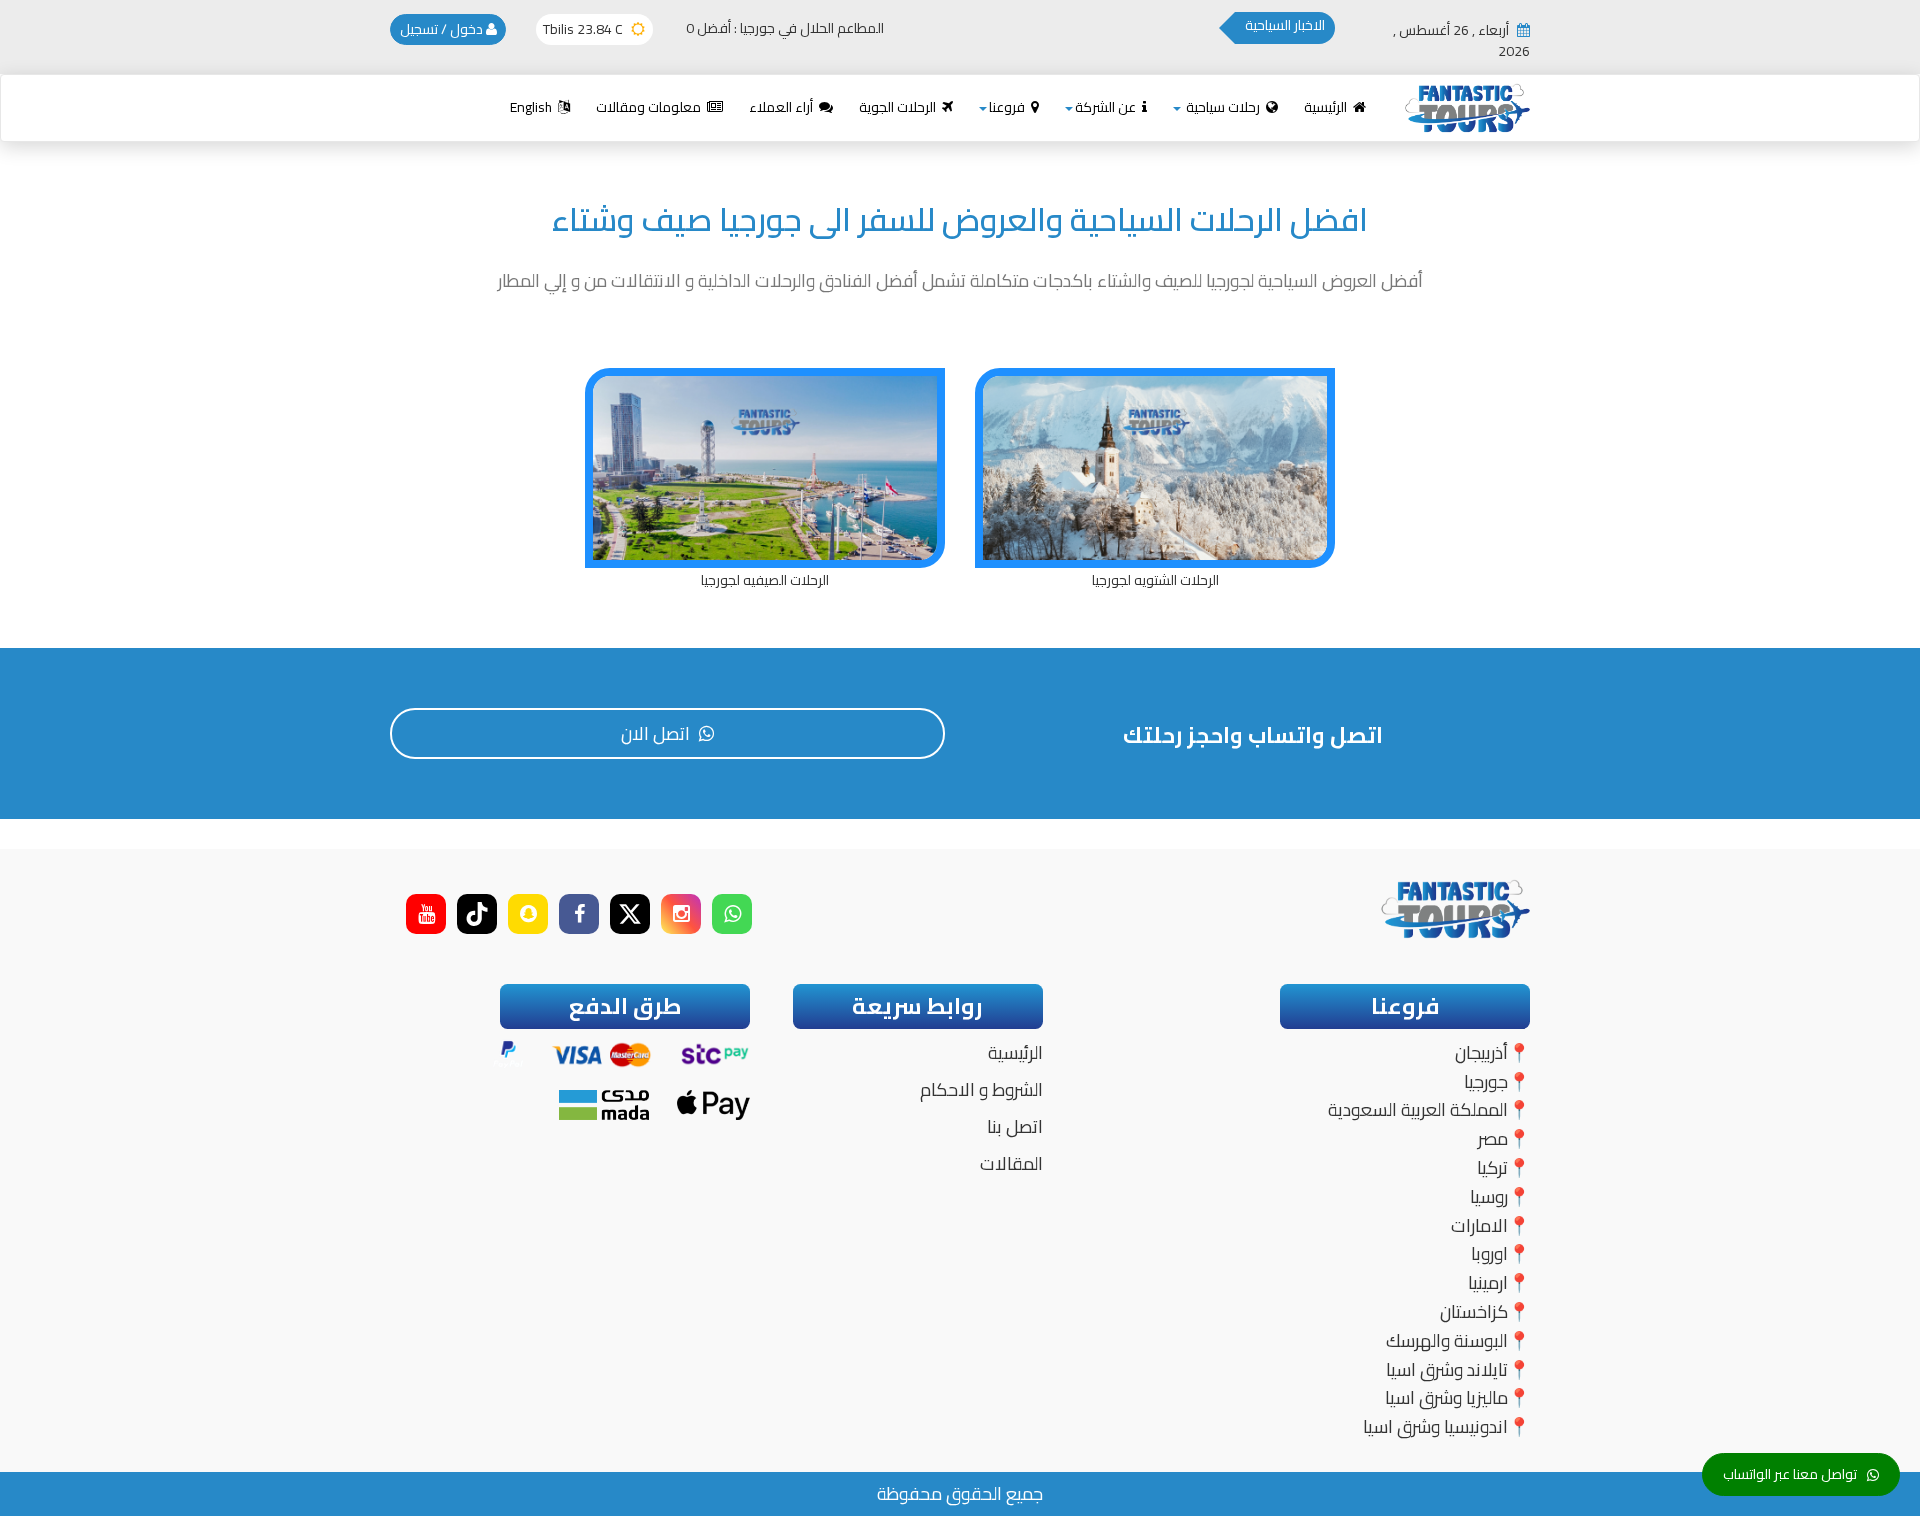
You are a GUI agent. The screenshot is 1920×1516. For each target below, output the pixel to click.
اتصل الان (657, 733)
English (532, 107)
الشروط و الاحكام (981, 1089)
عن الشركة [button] (1107, 107)
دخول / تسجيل (443, 29)
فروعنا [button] (1008, 107)
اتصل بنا (1015, 1126)
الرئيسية (1327, 107)
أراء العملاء (782, 107)
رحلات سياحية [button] (1223, 107)
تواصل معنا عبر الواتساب (1790, 1474)
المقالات (1011, 1163)
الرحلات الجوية (899, 107)
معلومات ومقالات (650, 107)
